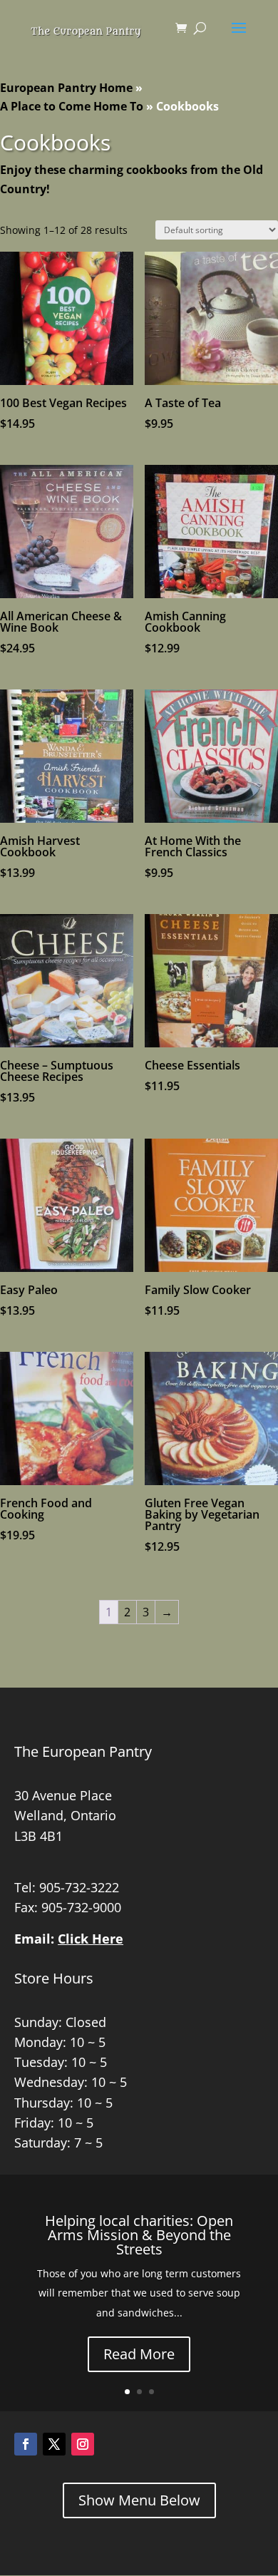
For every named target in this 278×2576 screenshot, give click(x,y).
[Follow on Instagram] (83, 2444)
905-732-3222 (79, 1887)
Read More (139, 2354)
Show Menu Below (139, 2500)
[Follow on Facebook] (26, 2444)
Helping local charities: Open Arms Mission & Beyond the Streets (139, 2235)
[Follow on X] (54, 2444)
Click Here (91, 1939)
